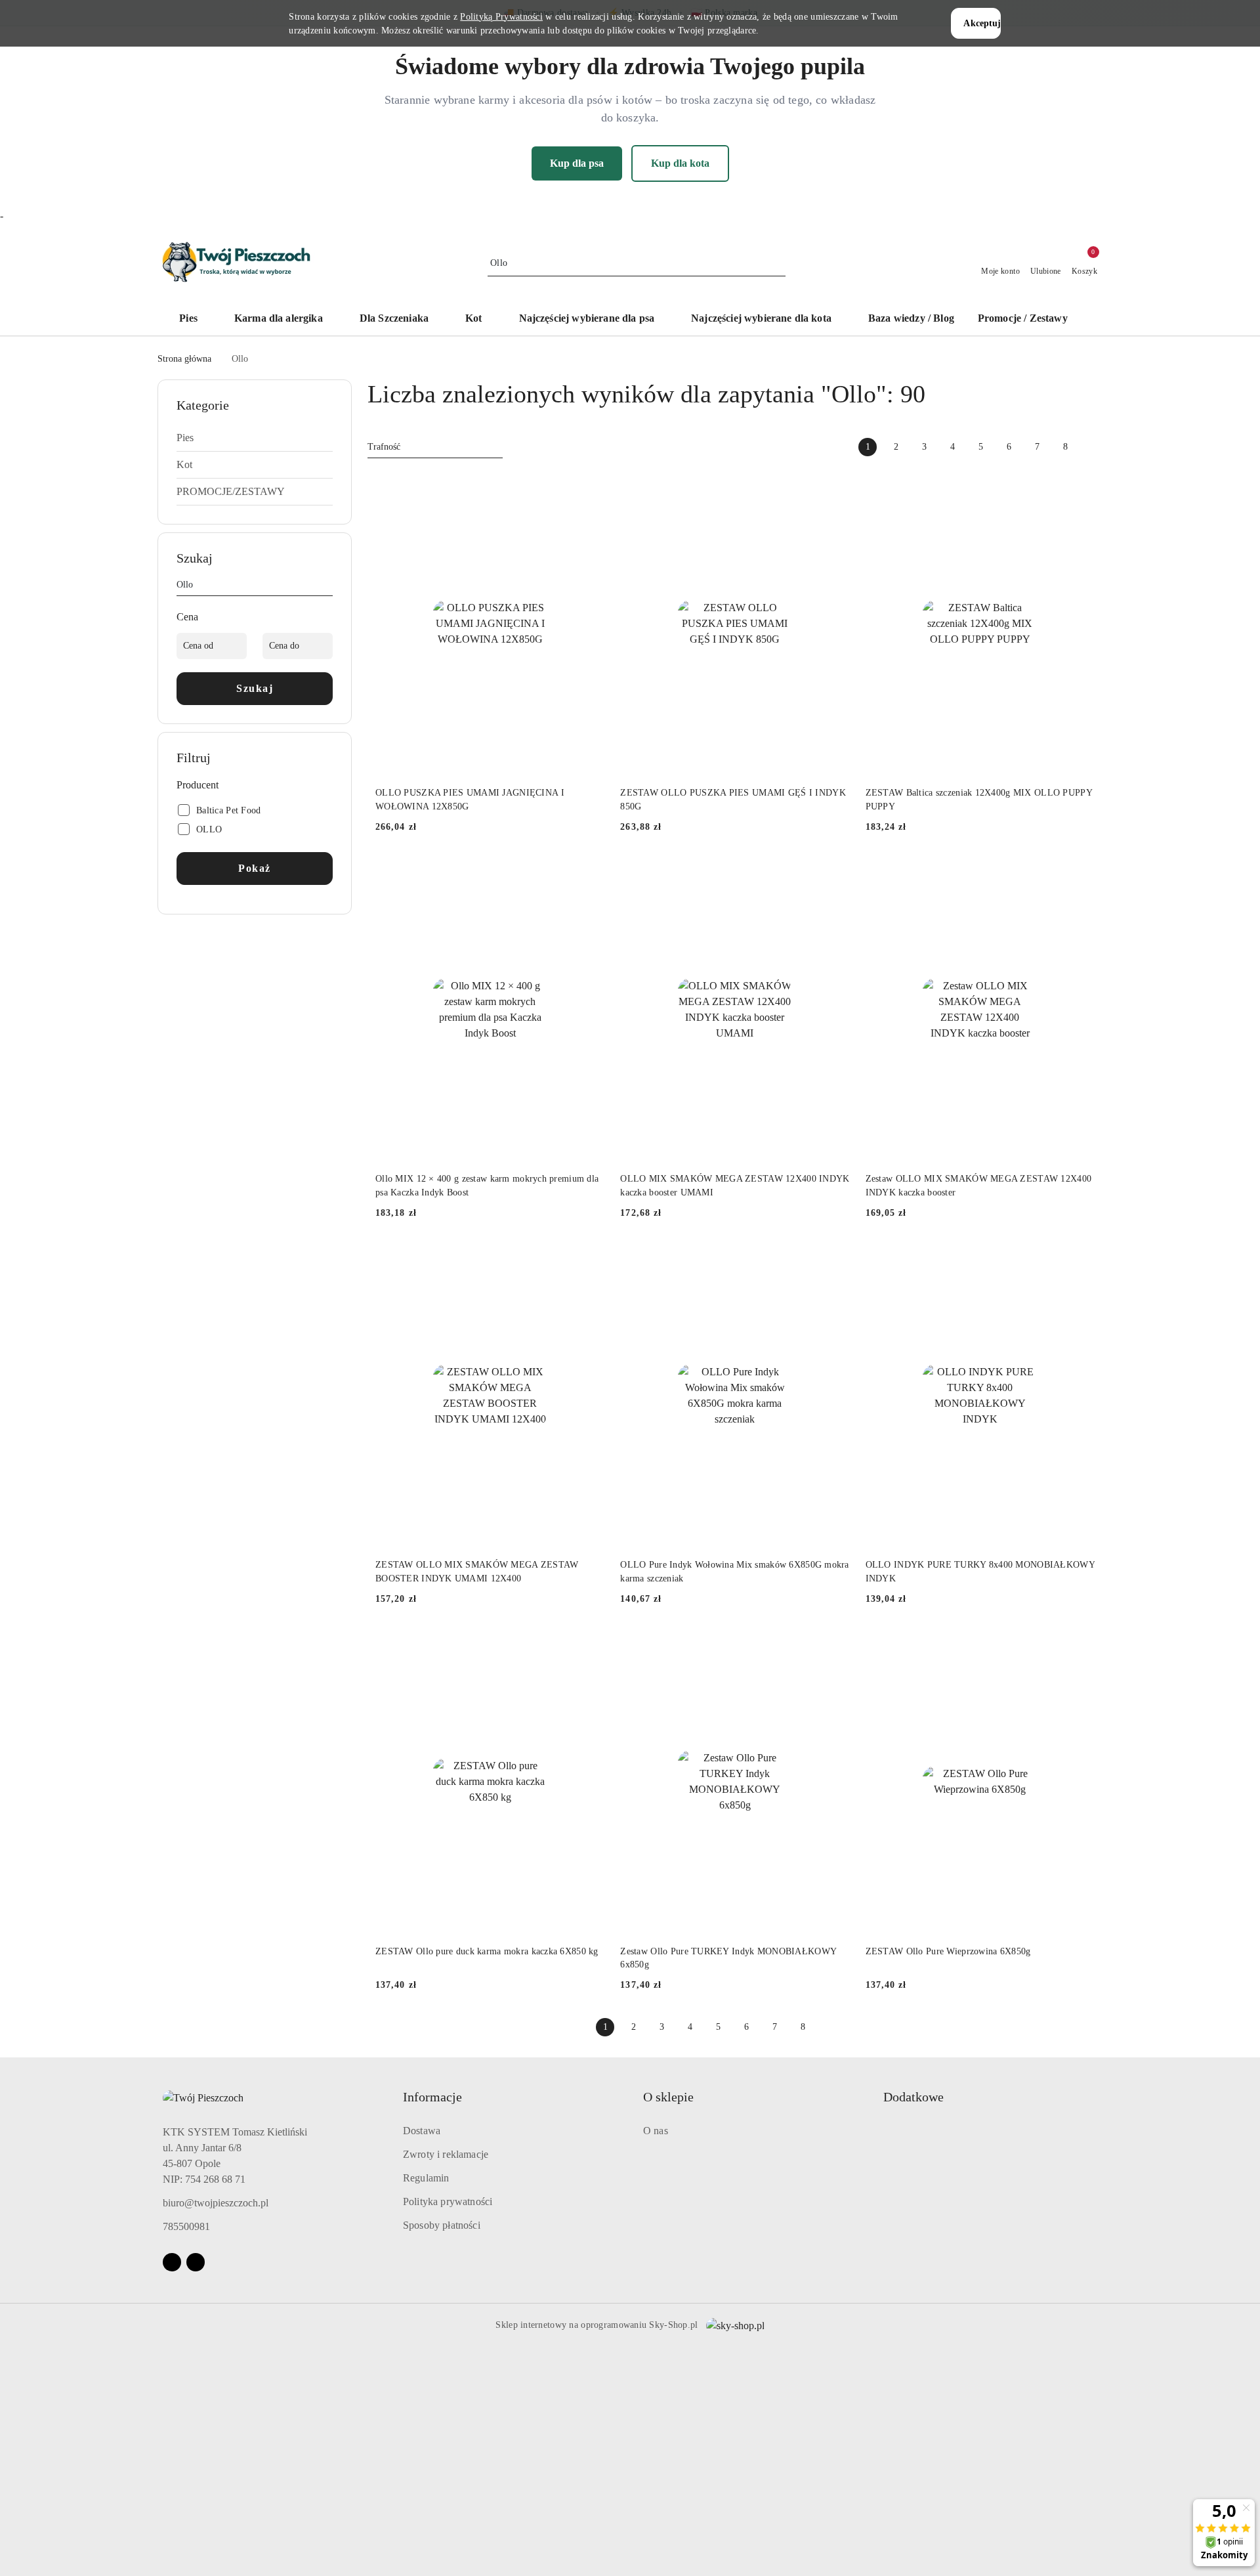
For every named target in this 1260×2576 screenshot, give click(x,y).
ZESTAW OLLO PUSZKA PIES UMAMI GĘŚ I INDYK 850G (733, 799)
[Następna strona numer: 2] (1093, 447)
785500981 (186, 2226)
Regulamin (426, 2178)
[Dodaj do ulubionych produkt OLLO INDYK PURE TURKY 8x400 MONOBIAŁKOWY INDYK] (1080, 1258)
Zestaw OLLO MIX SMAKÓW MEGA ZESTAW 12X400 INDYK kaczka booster (978, 1185)
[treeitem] (255, 438)
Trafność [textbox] (384, 447)
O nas (656, 2131)
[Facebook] (172, 2262)
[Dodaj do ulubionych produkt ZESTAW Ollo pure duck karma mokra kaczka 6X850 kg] (589, 1644)
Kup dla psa (577, 163)
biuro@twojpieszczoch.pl (216, 2203)
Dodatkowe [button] (913, 2097)
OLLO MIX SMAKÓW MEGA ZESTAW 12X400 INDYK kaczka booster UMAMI (735, 1185)
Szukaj (255, 688)
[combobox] (435, 447)
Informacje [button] (432, 2097)
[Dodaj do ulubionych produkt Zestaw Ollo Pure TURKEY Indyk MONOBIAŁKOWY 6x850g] (835, 1644)
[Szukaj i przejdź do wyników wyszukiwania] (778, 263)
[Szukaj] (327, 587)
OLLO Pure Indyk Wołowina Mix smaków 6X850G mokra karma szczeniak (734, 1571)
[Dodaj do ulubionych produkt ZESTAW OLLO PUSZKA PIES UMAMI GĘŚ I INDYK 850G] (835, 486)
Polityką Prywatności (501, 17)
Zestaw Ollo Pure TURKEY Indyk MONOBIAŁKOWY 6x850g (728, 1958)
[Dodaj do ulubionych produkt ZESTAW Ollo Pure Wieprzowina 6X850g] (1080, 1644)
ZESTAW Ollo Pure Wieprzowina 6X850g (948, 1951)
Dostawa (422, 2131)
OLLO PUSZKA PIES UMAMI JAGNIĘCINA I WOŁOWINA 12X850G (470, 799)
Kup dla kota (680, 163)
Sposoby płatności (442, 2225)
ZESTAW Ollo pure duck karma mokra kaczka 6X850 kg (487, 1951)
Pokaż (255, 868)
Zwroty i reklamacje (446, 2154)
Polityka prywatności (448, 2201)
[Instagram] (196, 2262)
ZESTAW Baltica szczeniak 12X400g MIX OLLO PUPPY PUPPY (979, 799)
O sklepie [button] (668, 2097)
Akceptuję (982, 23)
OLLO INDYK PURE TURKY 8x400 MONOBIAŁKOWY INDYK (980, 1571)
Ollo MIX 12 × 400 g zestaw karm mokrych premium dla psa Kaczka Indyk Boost (487, 1185)
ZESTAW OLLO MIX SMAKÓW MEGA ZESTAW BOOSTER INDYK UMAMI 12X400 (477, 1571)
